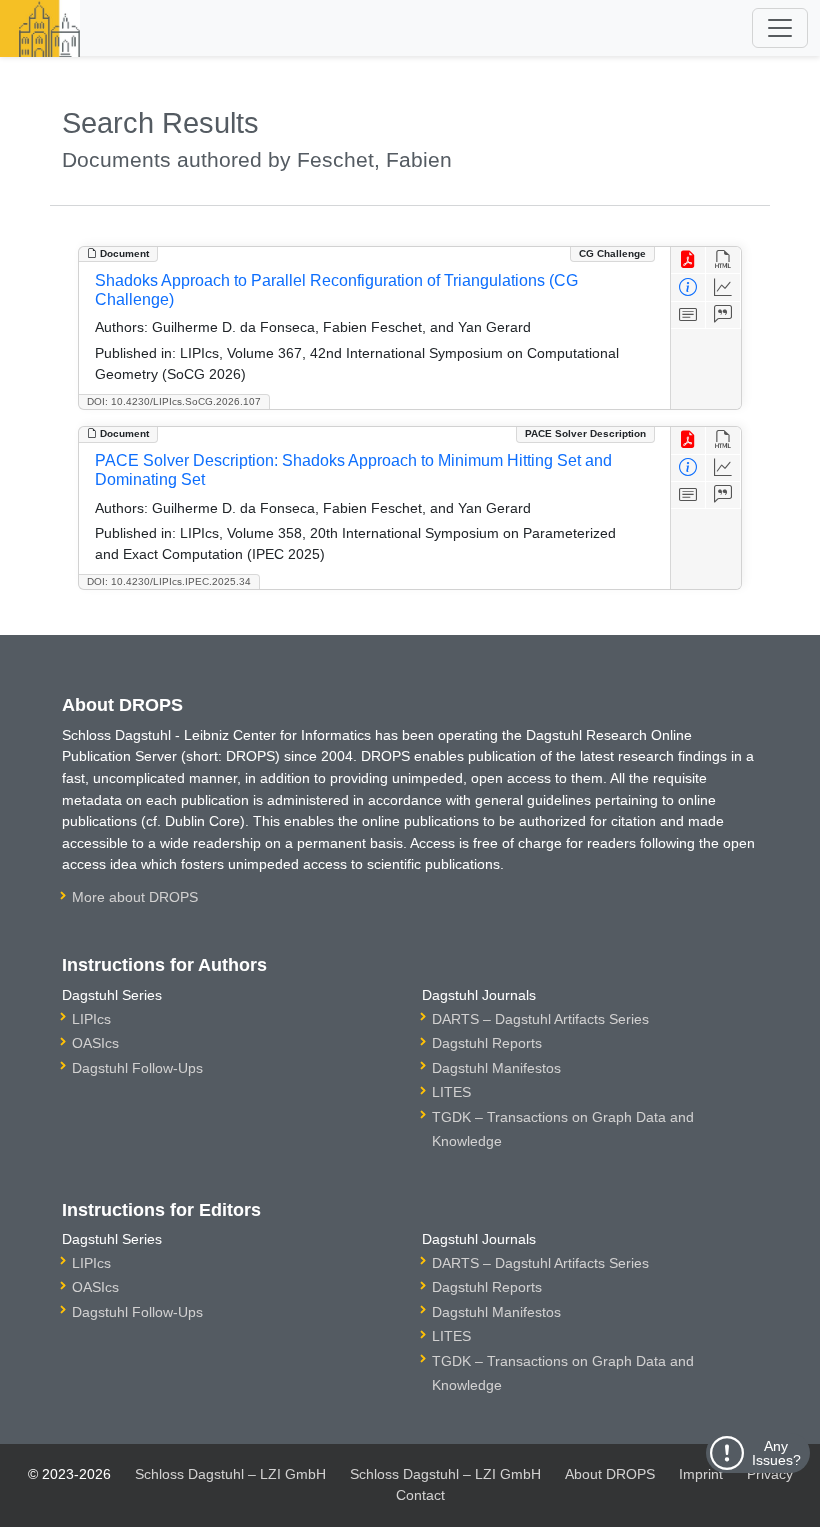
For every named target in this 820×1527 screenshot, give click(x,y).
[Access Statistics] (723, 287)
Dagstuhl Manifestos (496, 1068)
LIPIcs (91, 1019)
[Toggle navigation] (780, 28)
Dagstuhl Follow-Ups (137, 1068)
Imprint (701, 1474)
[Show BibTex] (723, 315)
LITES (451, 1092)
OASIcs (95, 1043)
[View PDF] (688, 260)
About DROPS (610, 1474)
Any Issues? (776, 1453)
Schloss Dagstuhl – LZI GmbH (230, 1474)
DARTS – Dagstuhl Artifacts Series (540, 1019)
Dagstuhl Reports (487, 1043)
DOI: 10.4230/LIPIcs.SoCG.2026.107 (174, 401)
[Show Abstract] (688, 315)
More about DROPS (135, 897)
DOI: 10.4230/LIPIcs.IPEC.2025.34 (169, 581)
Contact (420, 1495)
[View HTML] (723, 260)
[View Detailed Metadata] (688, 287)
